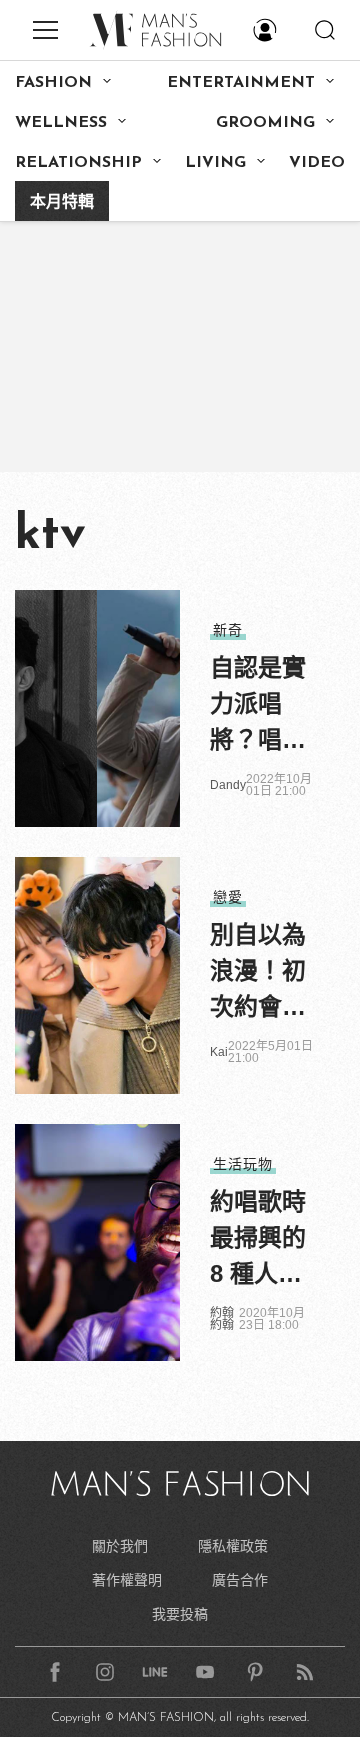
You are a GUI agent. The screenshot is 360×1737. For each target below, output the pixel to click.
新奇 (228, 630)
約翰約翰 (222, 1319)
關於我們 (120, 1546)
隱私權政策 (233, 1546)
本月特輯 (62, 203)
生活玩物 (243, 1164)
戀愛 (228, 897)
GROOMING (265, 123)
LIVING (215, 163)
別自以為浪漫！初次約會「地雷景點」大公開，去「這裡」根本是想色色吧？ (258, 973)
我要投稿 (180, 1614)
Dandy (228, 785)
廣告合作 (240, 1580)
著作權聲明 (127, 1580)
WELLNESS (61, 123)
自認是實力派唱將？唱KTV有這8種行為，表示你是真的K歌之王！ (258, 706)
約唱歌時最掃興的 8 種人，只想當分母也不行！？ (258, 1240)
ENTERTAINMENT (241, 83)
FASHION (53, 83)
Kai (219, 1052)
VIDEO (317, 163)
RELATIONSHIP (78, 163)
